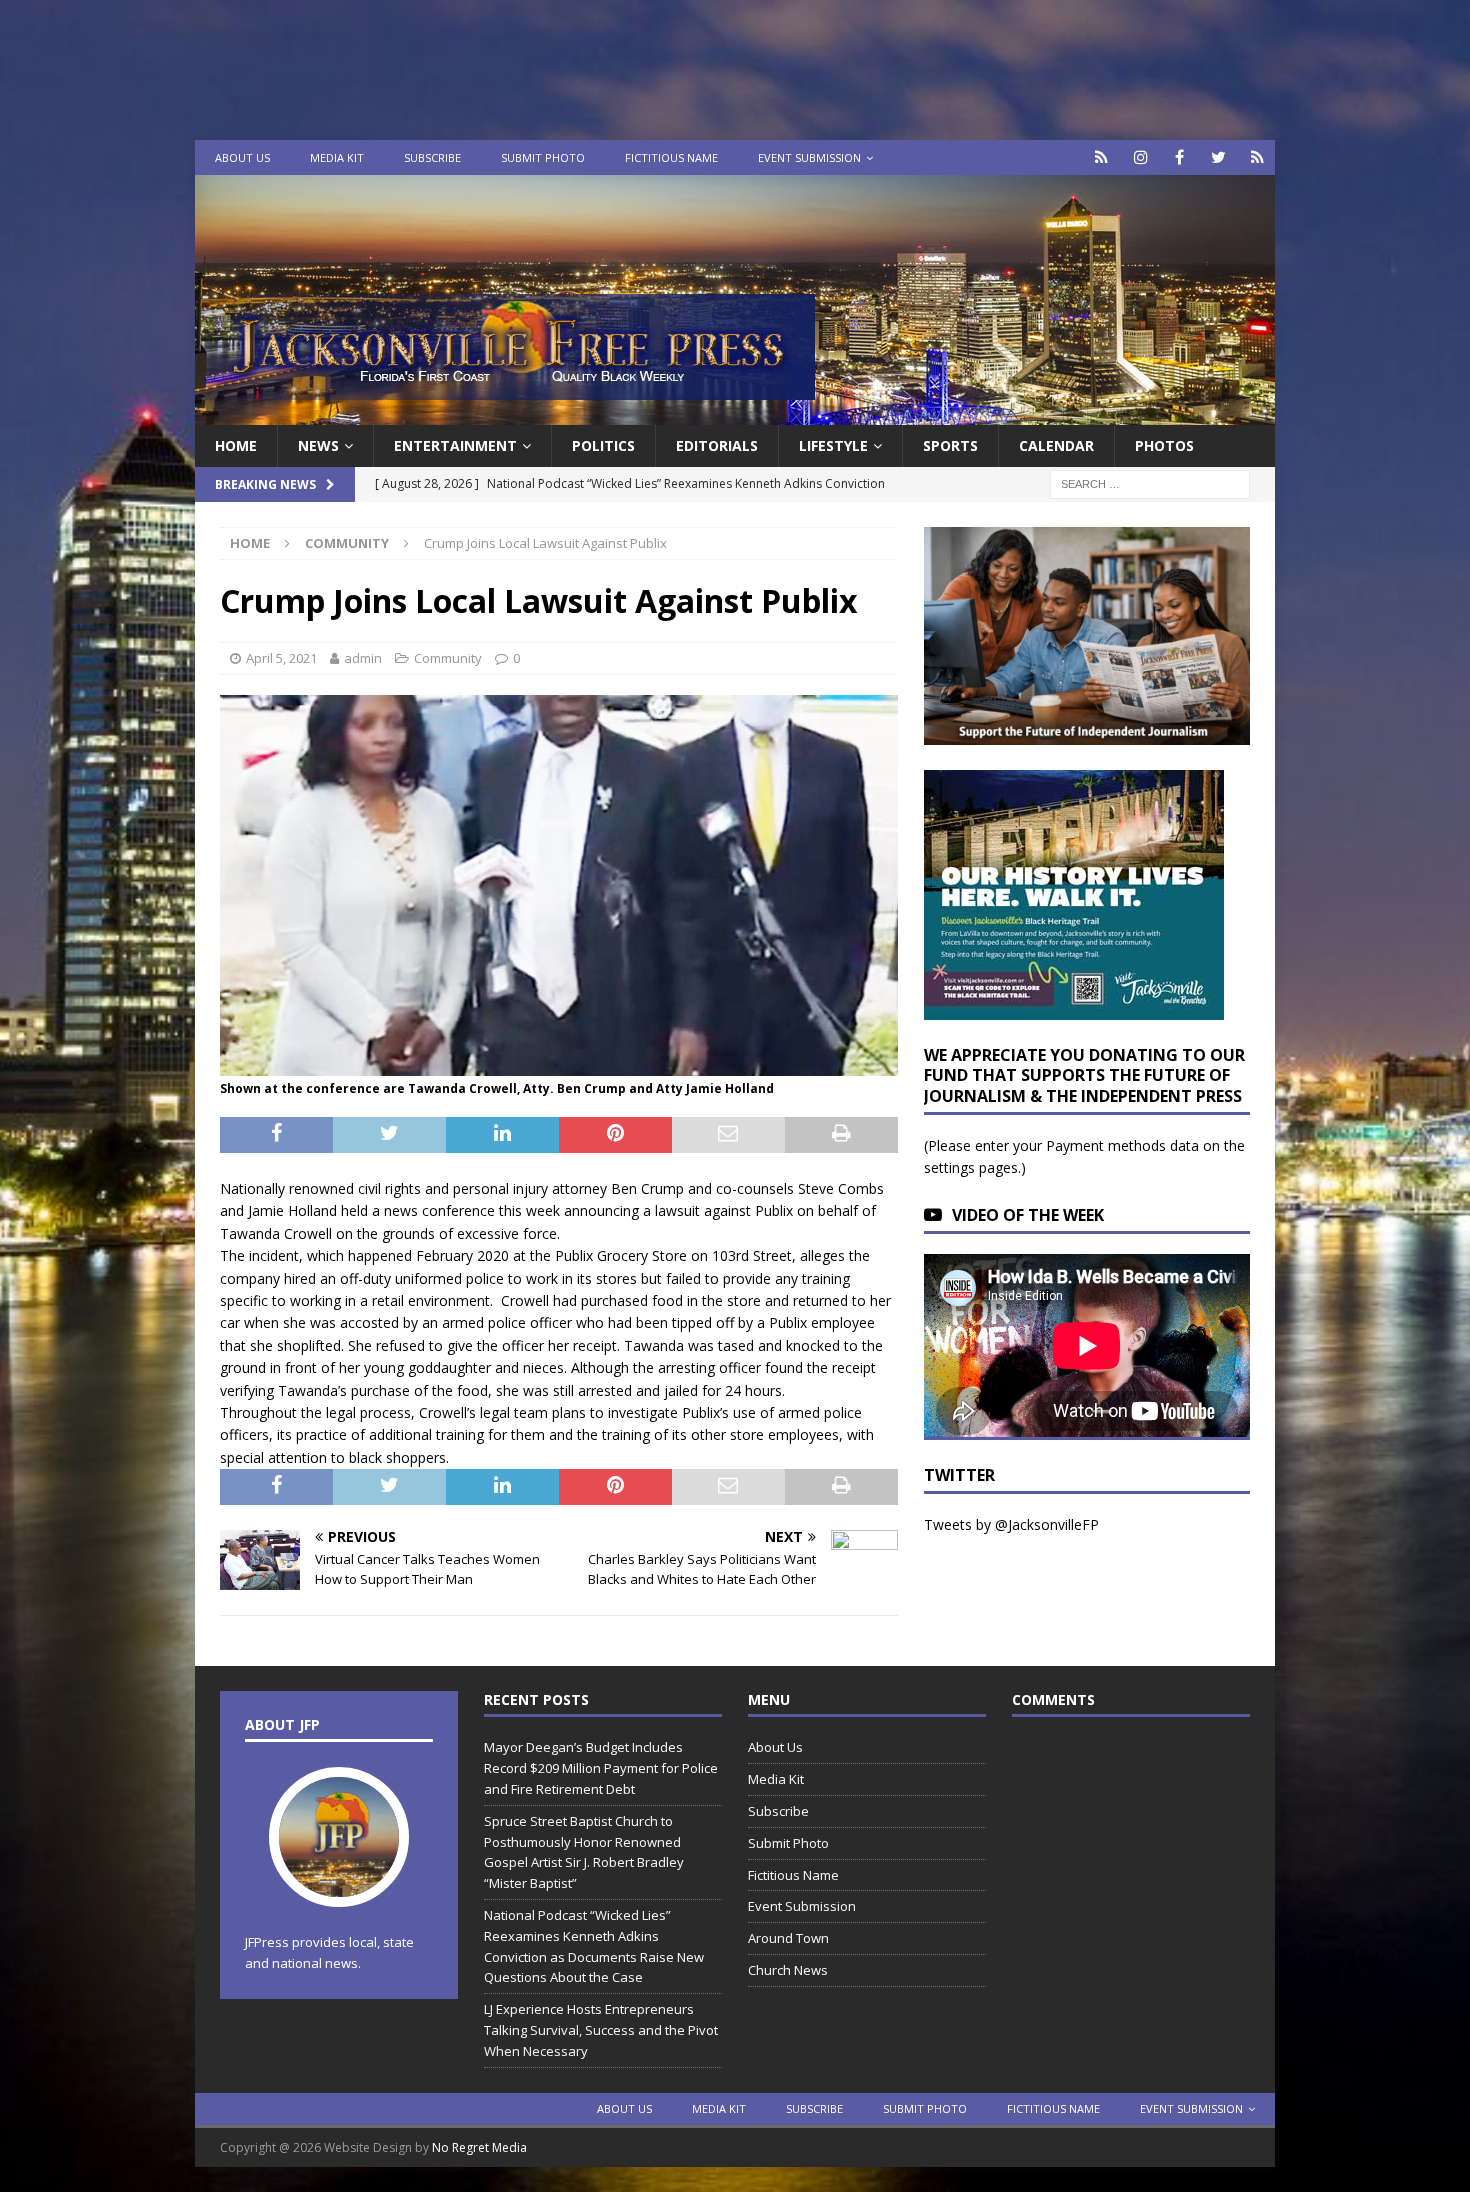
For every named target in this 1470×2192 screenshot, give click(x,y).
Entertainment (455, 445)
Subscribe (432, 157)
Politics (603, 445)
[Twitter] (1218, 157)
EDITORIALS (717, 445)
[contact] (1101, 157)
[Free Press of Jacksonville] (735, 413)
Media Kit (337, 157)
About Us (242, 157)
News (318, 445)
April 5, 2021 (281, 658)
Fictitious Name (671, 157)
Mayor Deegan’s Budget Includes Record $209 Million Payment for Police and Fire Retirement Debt (601, 1768)
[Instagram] (1140, 157)
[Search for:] (1150, 483)
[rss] (1257, 157)
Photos (1164, 445)
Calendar (1056, 445)
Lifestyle (833, 445)
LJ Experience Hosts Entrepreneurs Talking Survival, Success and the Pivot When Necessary (601, 2030)
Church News (788, 1970)
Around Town (788, 1938)
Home (236, 445)
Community (448, 658)
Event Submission (809, 157)
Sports (950, 445)
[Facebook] (1179, 157)
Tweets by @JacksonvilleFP (1011, 1524)
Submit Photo (543, 157)
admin (363, 658)
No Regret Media (479, 2147)
